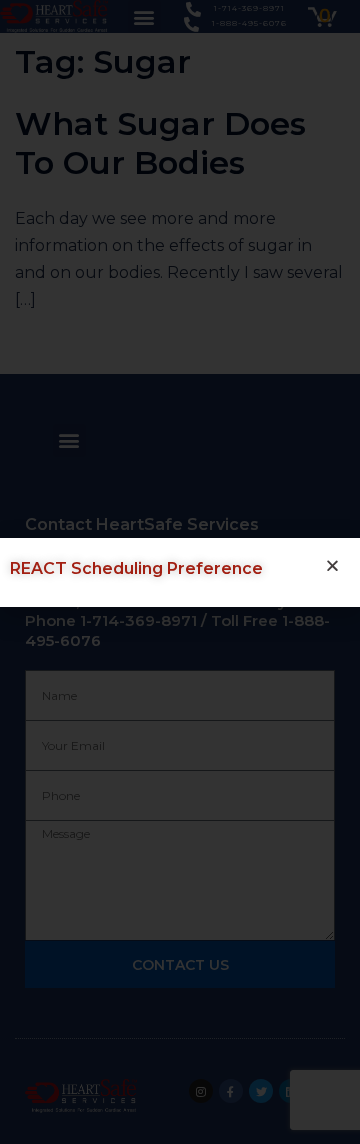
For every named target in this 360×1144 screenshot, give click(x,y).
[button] (332, 565)
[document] (180, 572)
